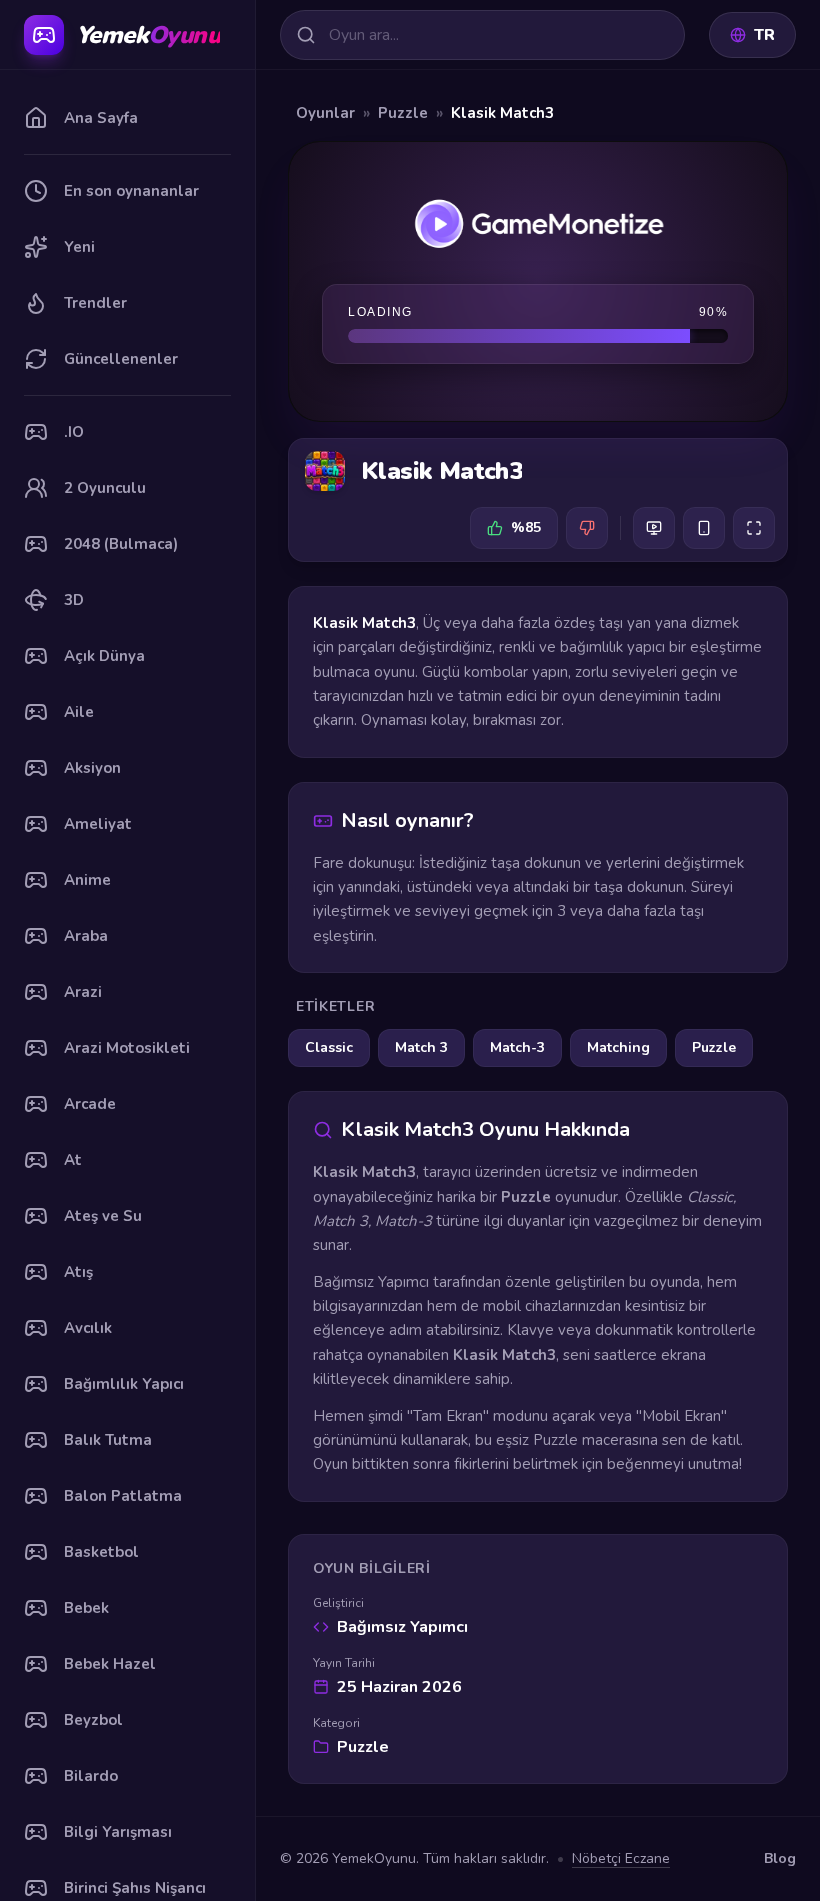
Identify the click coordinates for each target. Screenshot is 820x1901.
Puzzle (403, 113)
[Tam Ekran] (754, 528)
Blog (780, 1858)
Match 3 (421, 1047)
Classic (329, 1047)
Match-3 (517, 1047)
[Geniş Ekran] (654, 528)
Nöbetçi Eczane (621, 1858)
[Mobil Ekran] (704, 528)
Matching (618, 1047)
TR (764, 35)
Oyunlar (325, 113)
